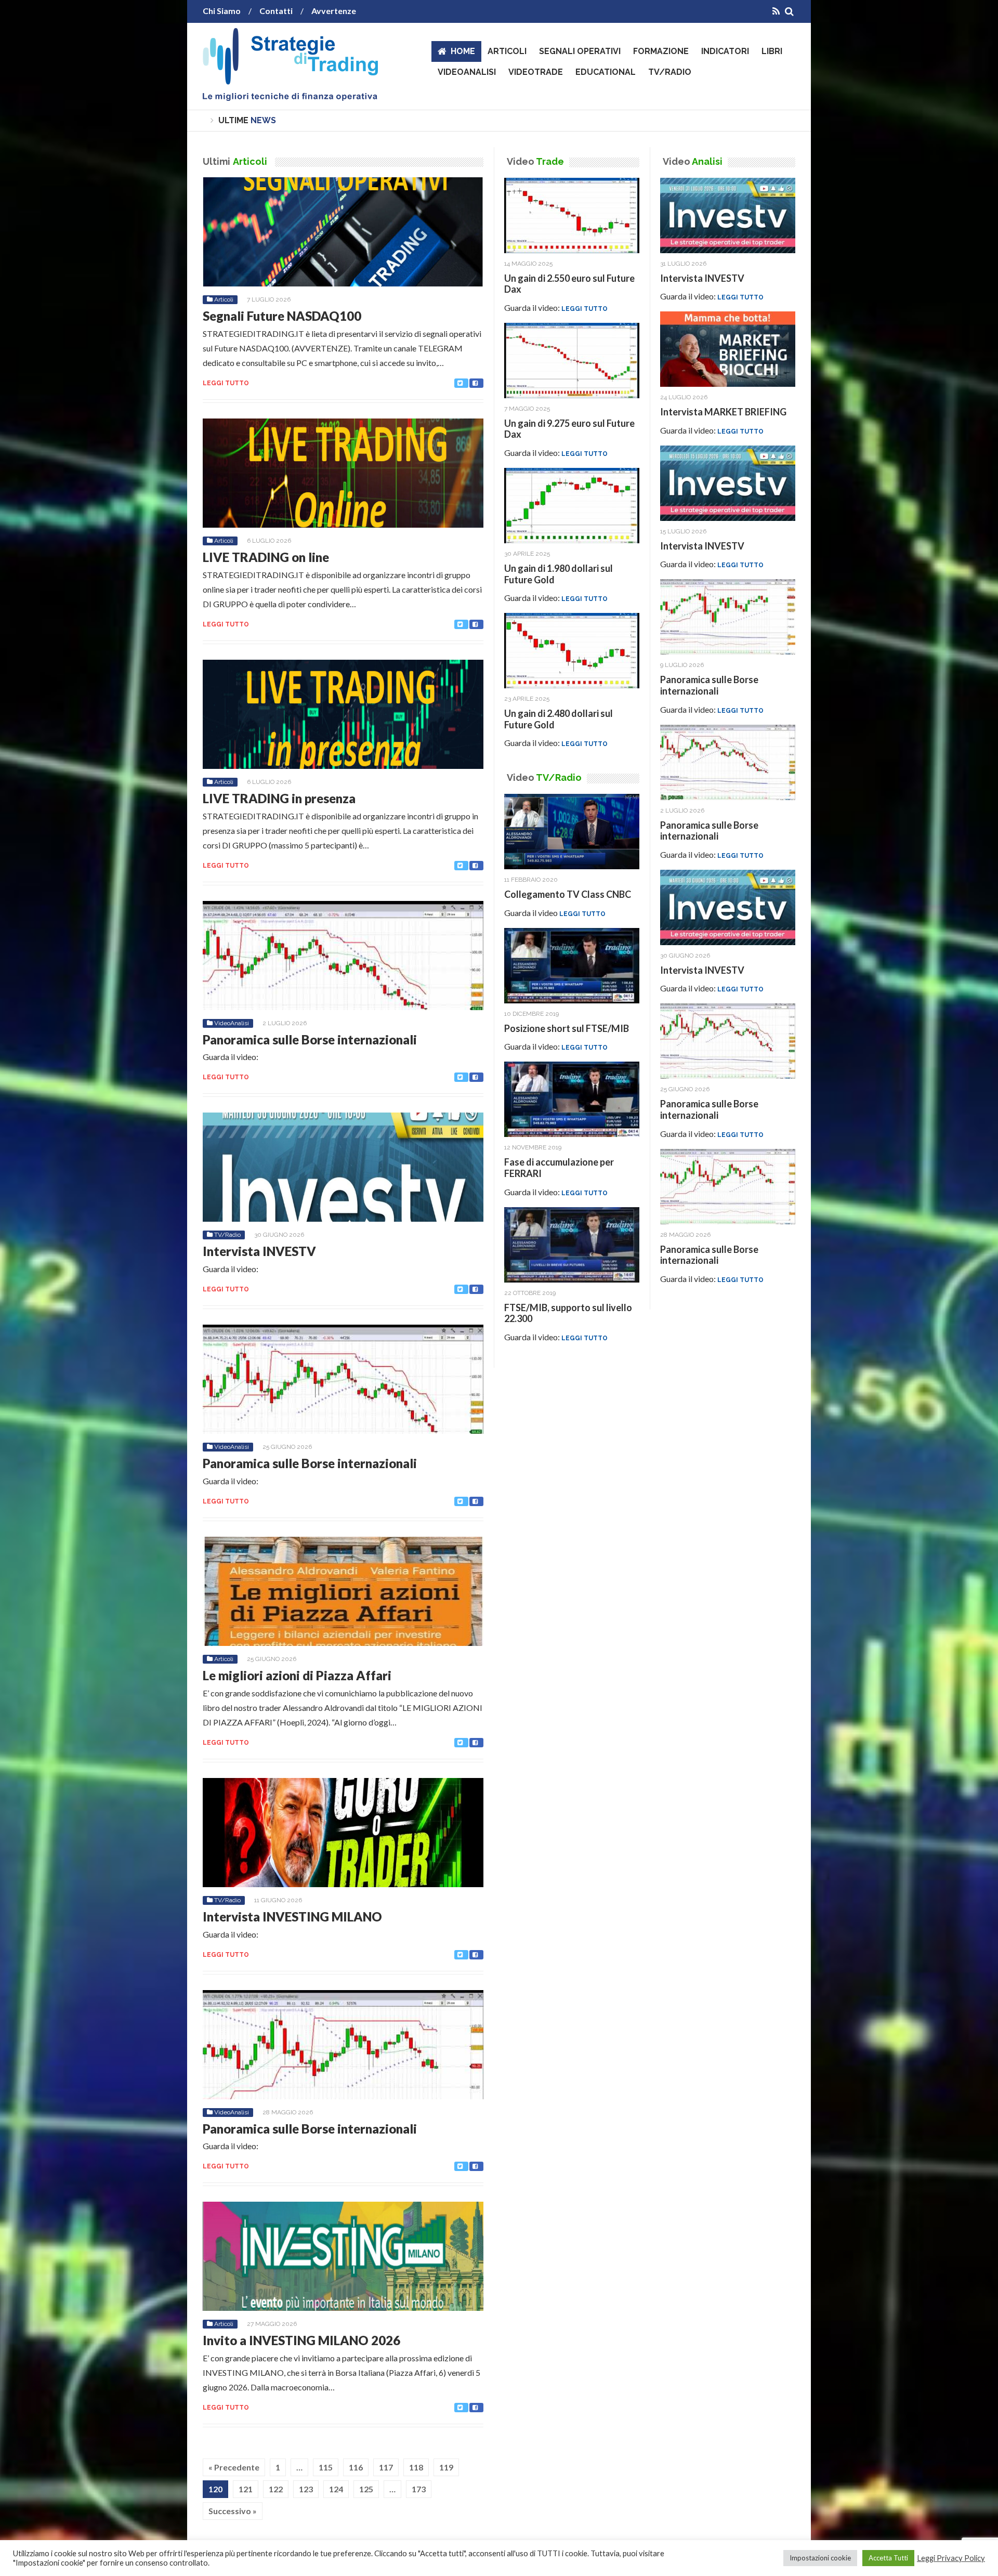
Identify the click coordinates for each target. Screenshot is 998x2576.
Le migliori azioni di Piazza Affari (297, 1675)
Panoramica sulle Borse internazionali (310, 1039)
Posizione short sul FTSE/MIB (567, 1028)
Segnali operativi (580, 51)
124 (336, 2489)
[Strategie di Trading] (290, 93)
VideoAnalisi (467, 72)
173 (419, 2489)
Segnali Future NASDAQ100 (282, 316)
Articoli (507, 51)
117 (386, 2467)
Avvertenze (334, 11)
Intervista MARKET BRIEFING (723, 412)
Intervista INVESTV (259, 1251)
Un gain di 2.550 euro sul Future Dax (569, 284)
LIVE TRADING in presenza (279, 798)
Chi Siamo (222, 11)
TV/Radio (670, 72)
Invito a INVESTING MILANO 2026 (301, 2340)
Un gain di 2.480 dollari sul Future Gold (559, 719)
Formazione (661, 51)
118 (416, 2467)
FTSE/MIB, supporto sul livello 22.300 (568, 1313)
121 (246, 2489)
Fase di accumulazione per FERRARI (559, 1168)
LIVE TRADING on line (266, 557)
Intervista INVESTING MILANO (292, 1917)
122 (276, 2489)
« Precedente (234, 2467)
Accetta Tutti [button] (888, 2558)
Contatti (276, 11)
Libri (772, 51)
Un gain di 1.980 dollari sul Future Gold (559, 574)
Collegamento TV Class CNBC (568, 894)
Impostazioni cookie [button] (820, 2558)
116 (356, 2467)
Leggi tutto (226, 383)
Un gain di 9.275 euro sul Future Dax (569, 429)
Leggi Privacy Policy (951, 2558)
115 (326, 2467)
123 (306, 2489)
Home (463, 51)
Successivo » (233, 2511)
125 (366, 2489)
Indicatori (725, 51)
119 (446, 2467)
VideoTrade (536, 72)
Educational (606, 72)
